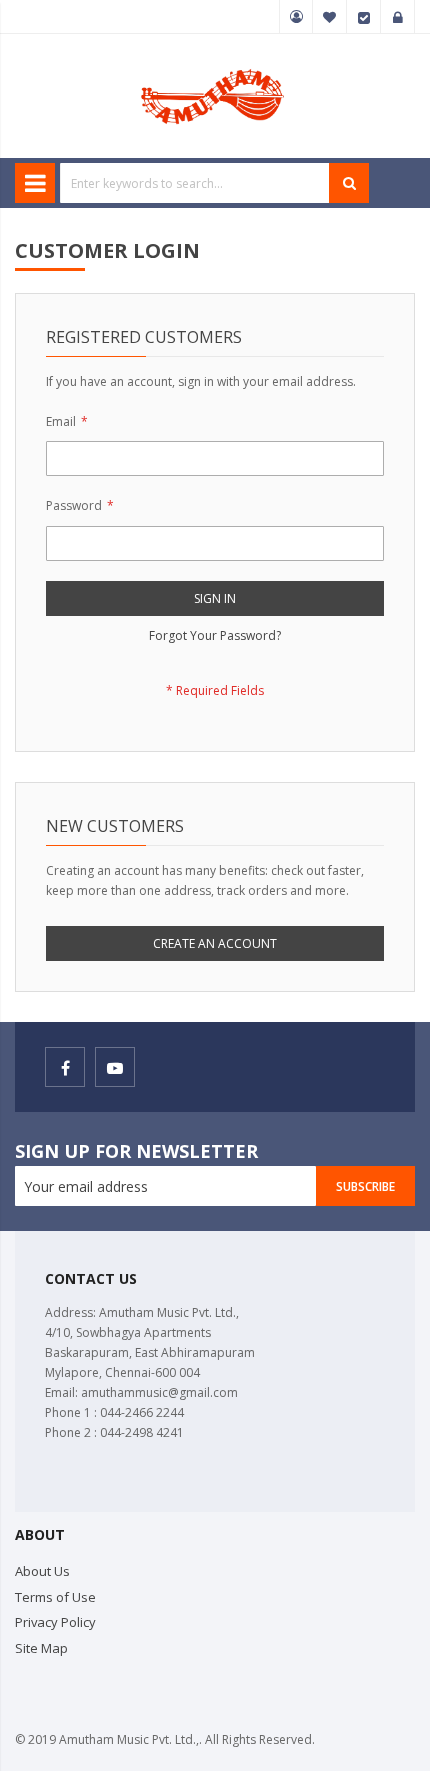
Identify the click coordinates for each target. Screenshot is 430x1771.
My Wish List (330, 17)
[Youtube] (115, 1067)
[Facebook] (65, 1067)
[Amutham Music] (215, 67)
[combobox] (195, 183)
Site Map (41, 1648)
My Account (296, 17)
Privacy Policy (55, 1622)
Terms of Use (55, 1597)
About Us (42, 1571)
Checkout (364, 17)
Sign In (398, 17)
